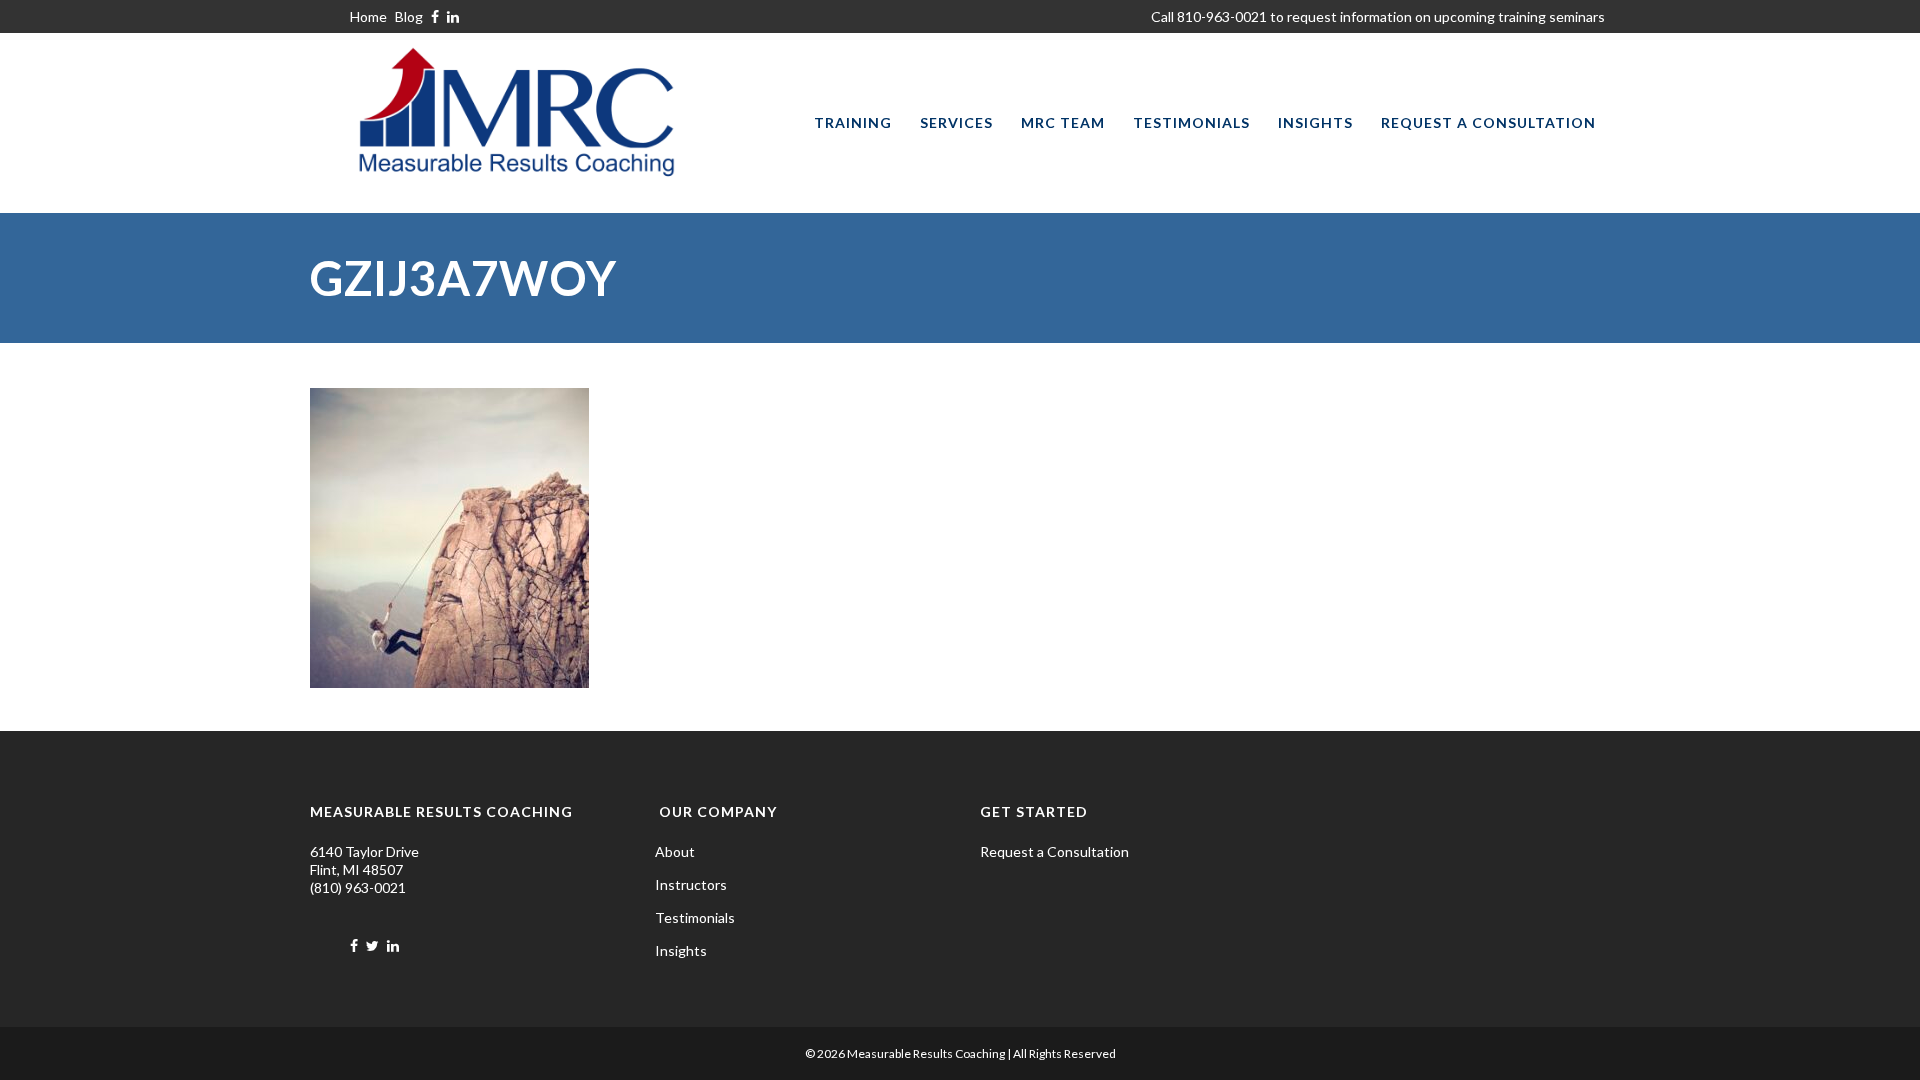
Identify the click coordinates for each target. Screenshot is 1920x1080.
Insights (681, 950)
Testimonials (695, 917)
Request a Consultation (1054, 851)
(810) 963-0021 (358, 887)
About (675, 851)
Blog (409, 16)
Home (368, 16)
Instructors (691, 884)
